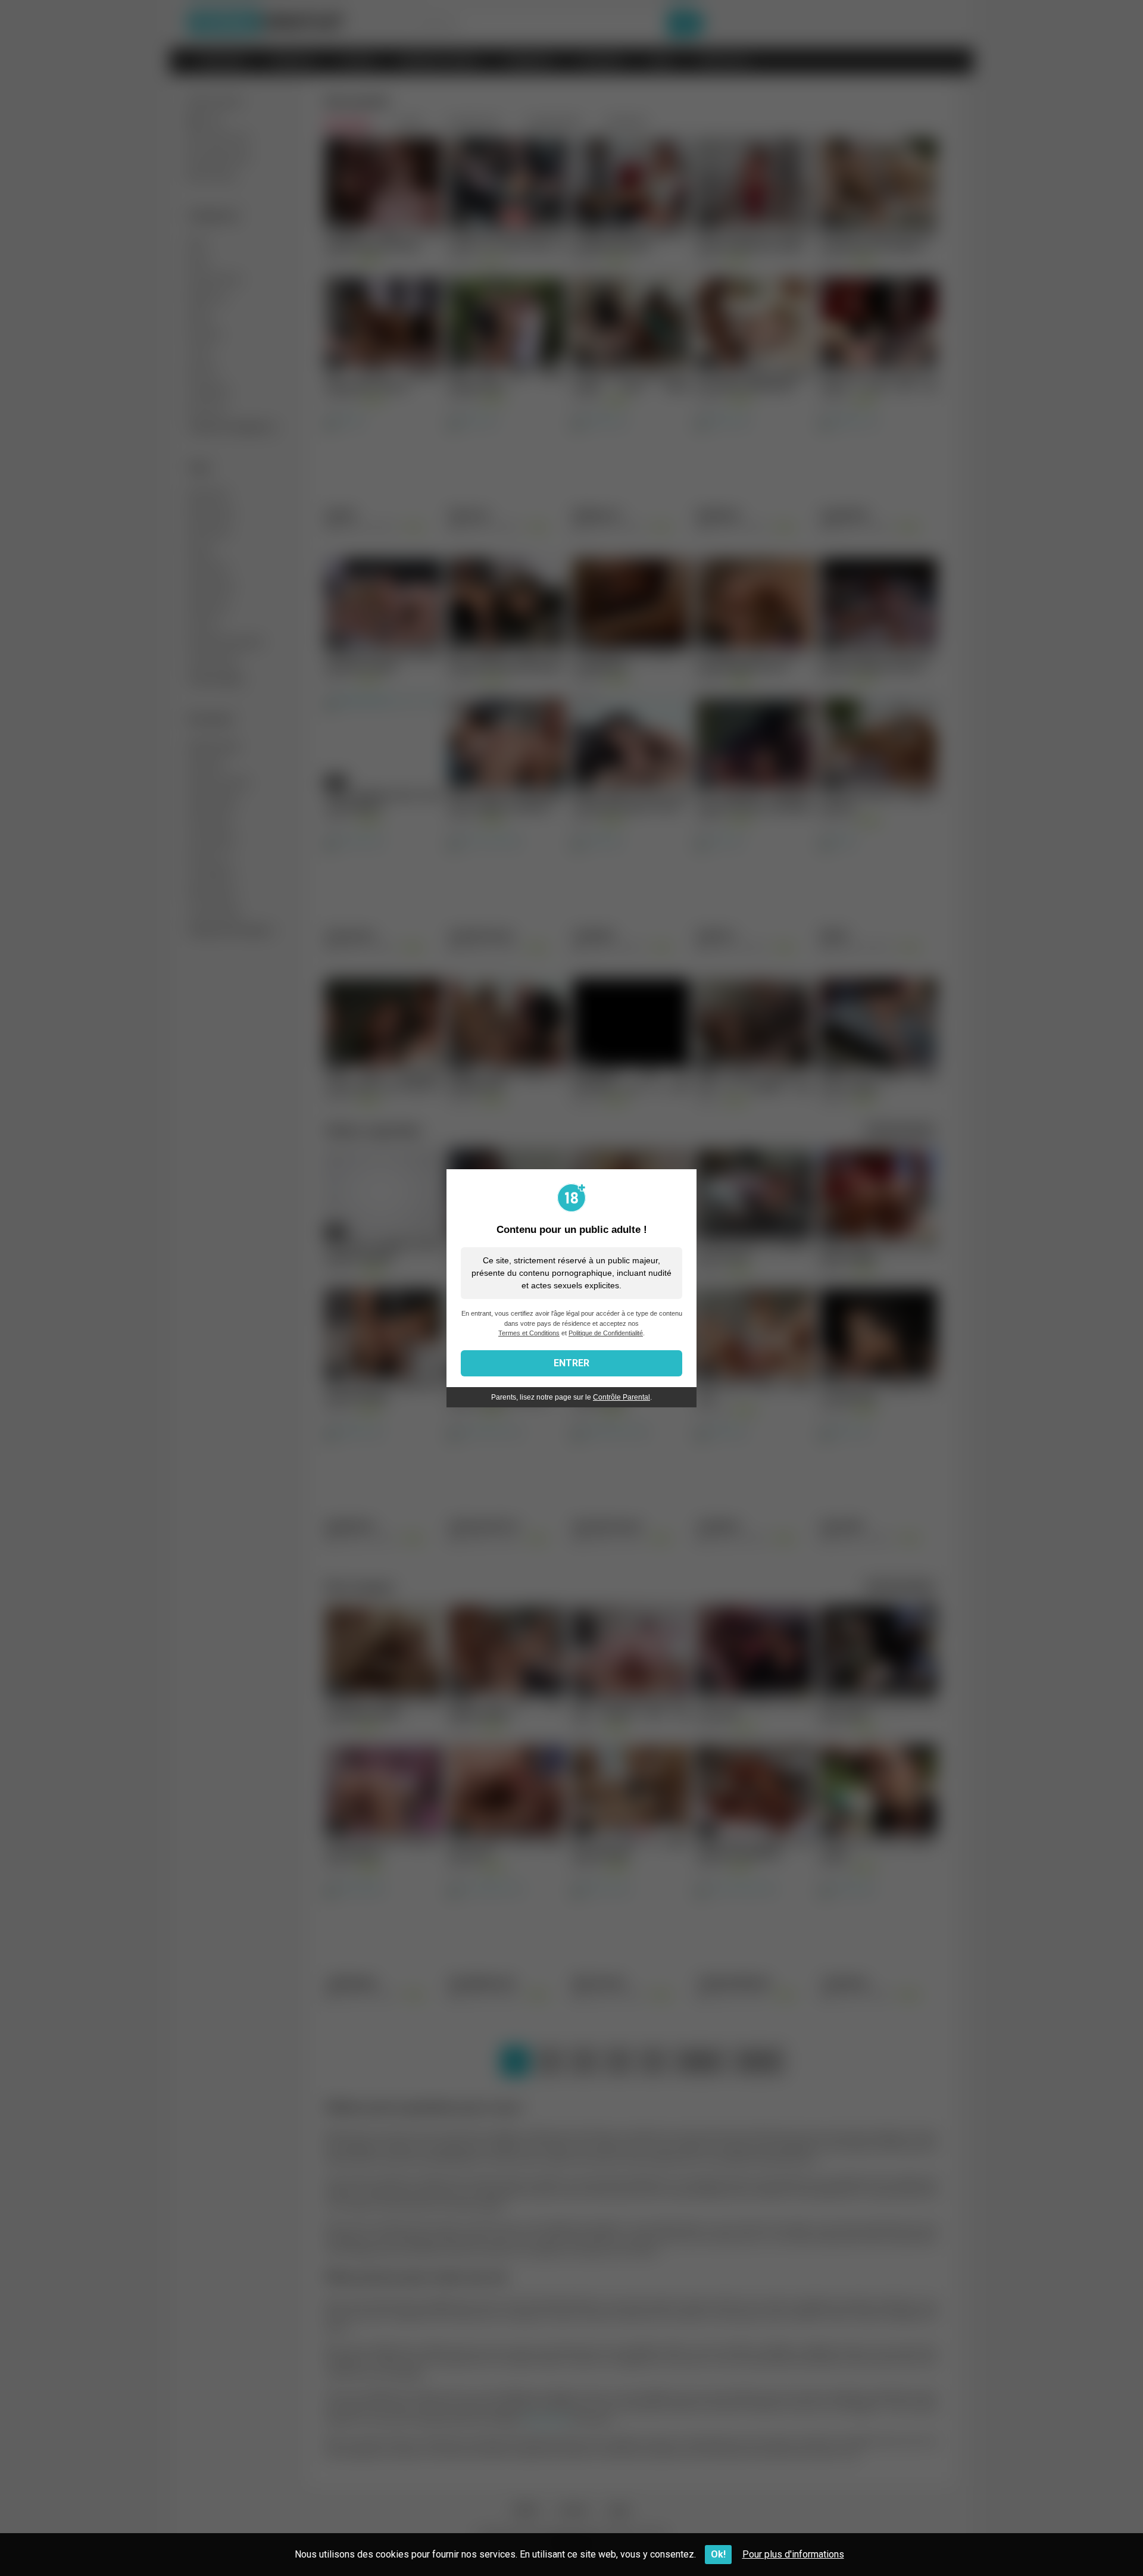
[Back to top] (1103, 2540)
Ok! (718, 2554)
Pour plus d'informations (793, 2554)
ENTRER (571, 1363)
